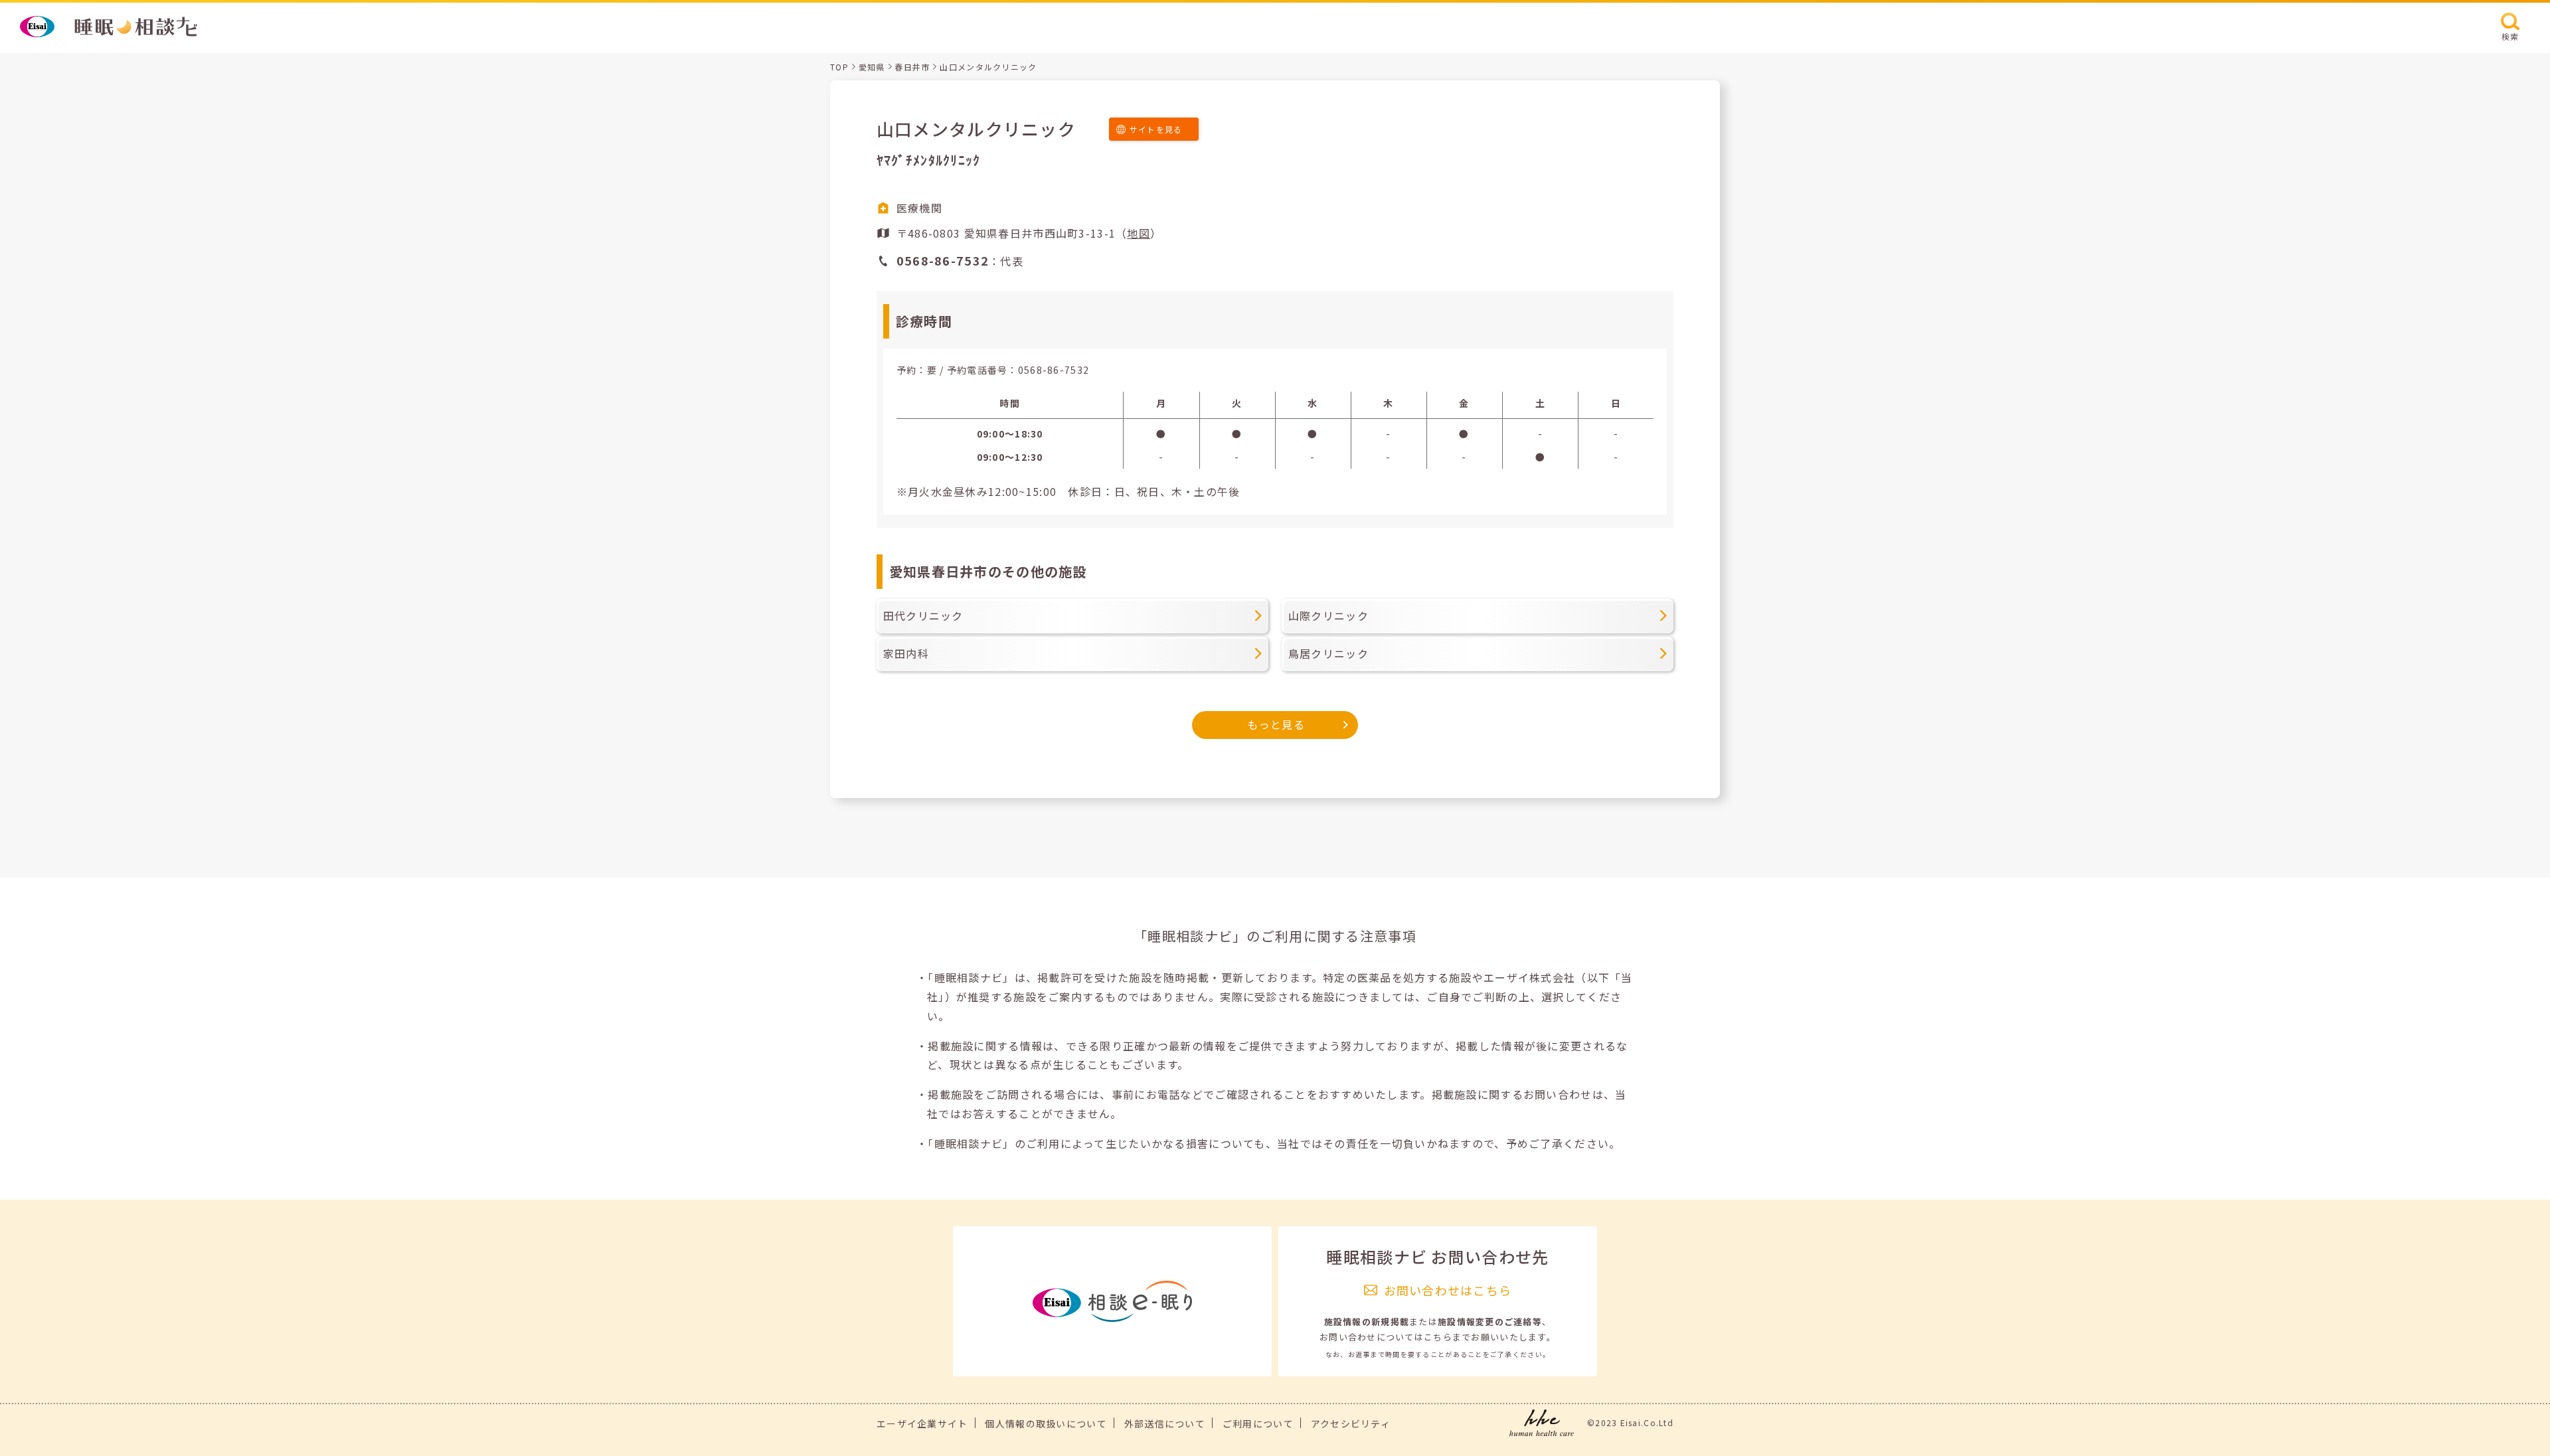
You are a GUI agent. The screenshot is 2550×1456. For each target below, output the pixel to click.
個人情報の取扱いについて (1046, 1423)
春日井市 (912, 67)
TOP (839, 67)
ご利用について (1258, 1423)
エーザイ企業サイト (922, 1423)
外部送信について (1165, 1423)
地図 (1139, 233)
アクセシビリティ (1351, 1423)
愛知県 (872, 67)
